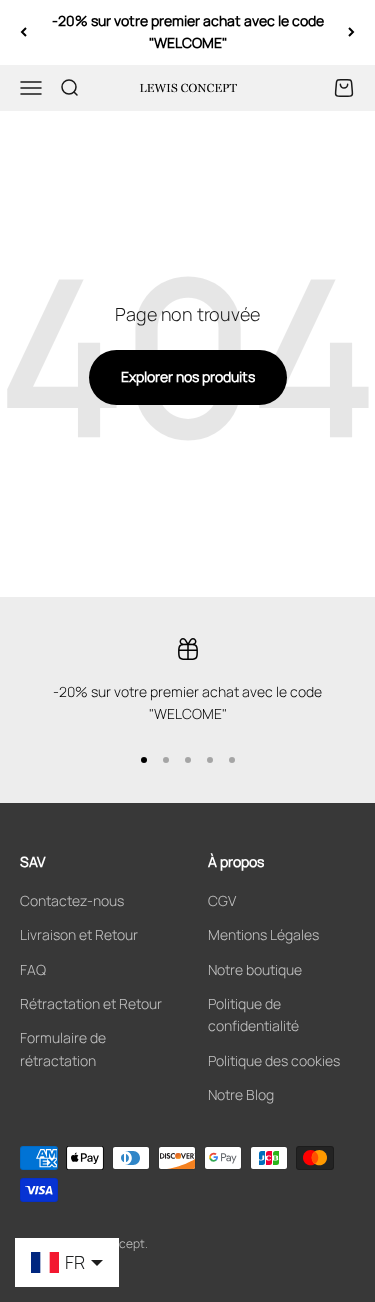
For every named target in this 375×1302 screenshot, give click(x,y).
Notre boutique (255, 969)
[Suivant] (351, 32)
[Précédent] (23, 32)
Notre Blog (241, 1094)
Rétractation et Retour (91, 1003)
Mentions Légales (263, 934)
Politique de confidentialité (253, 1014)
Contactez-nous (72, 900)
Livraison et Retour (79, 934)
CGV (222, 900)
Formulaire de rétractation (63, 1048)
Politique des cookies (274, 1060)
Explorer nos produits (188, 376)
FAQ (33, 969)
